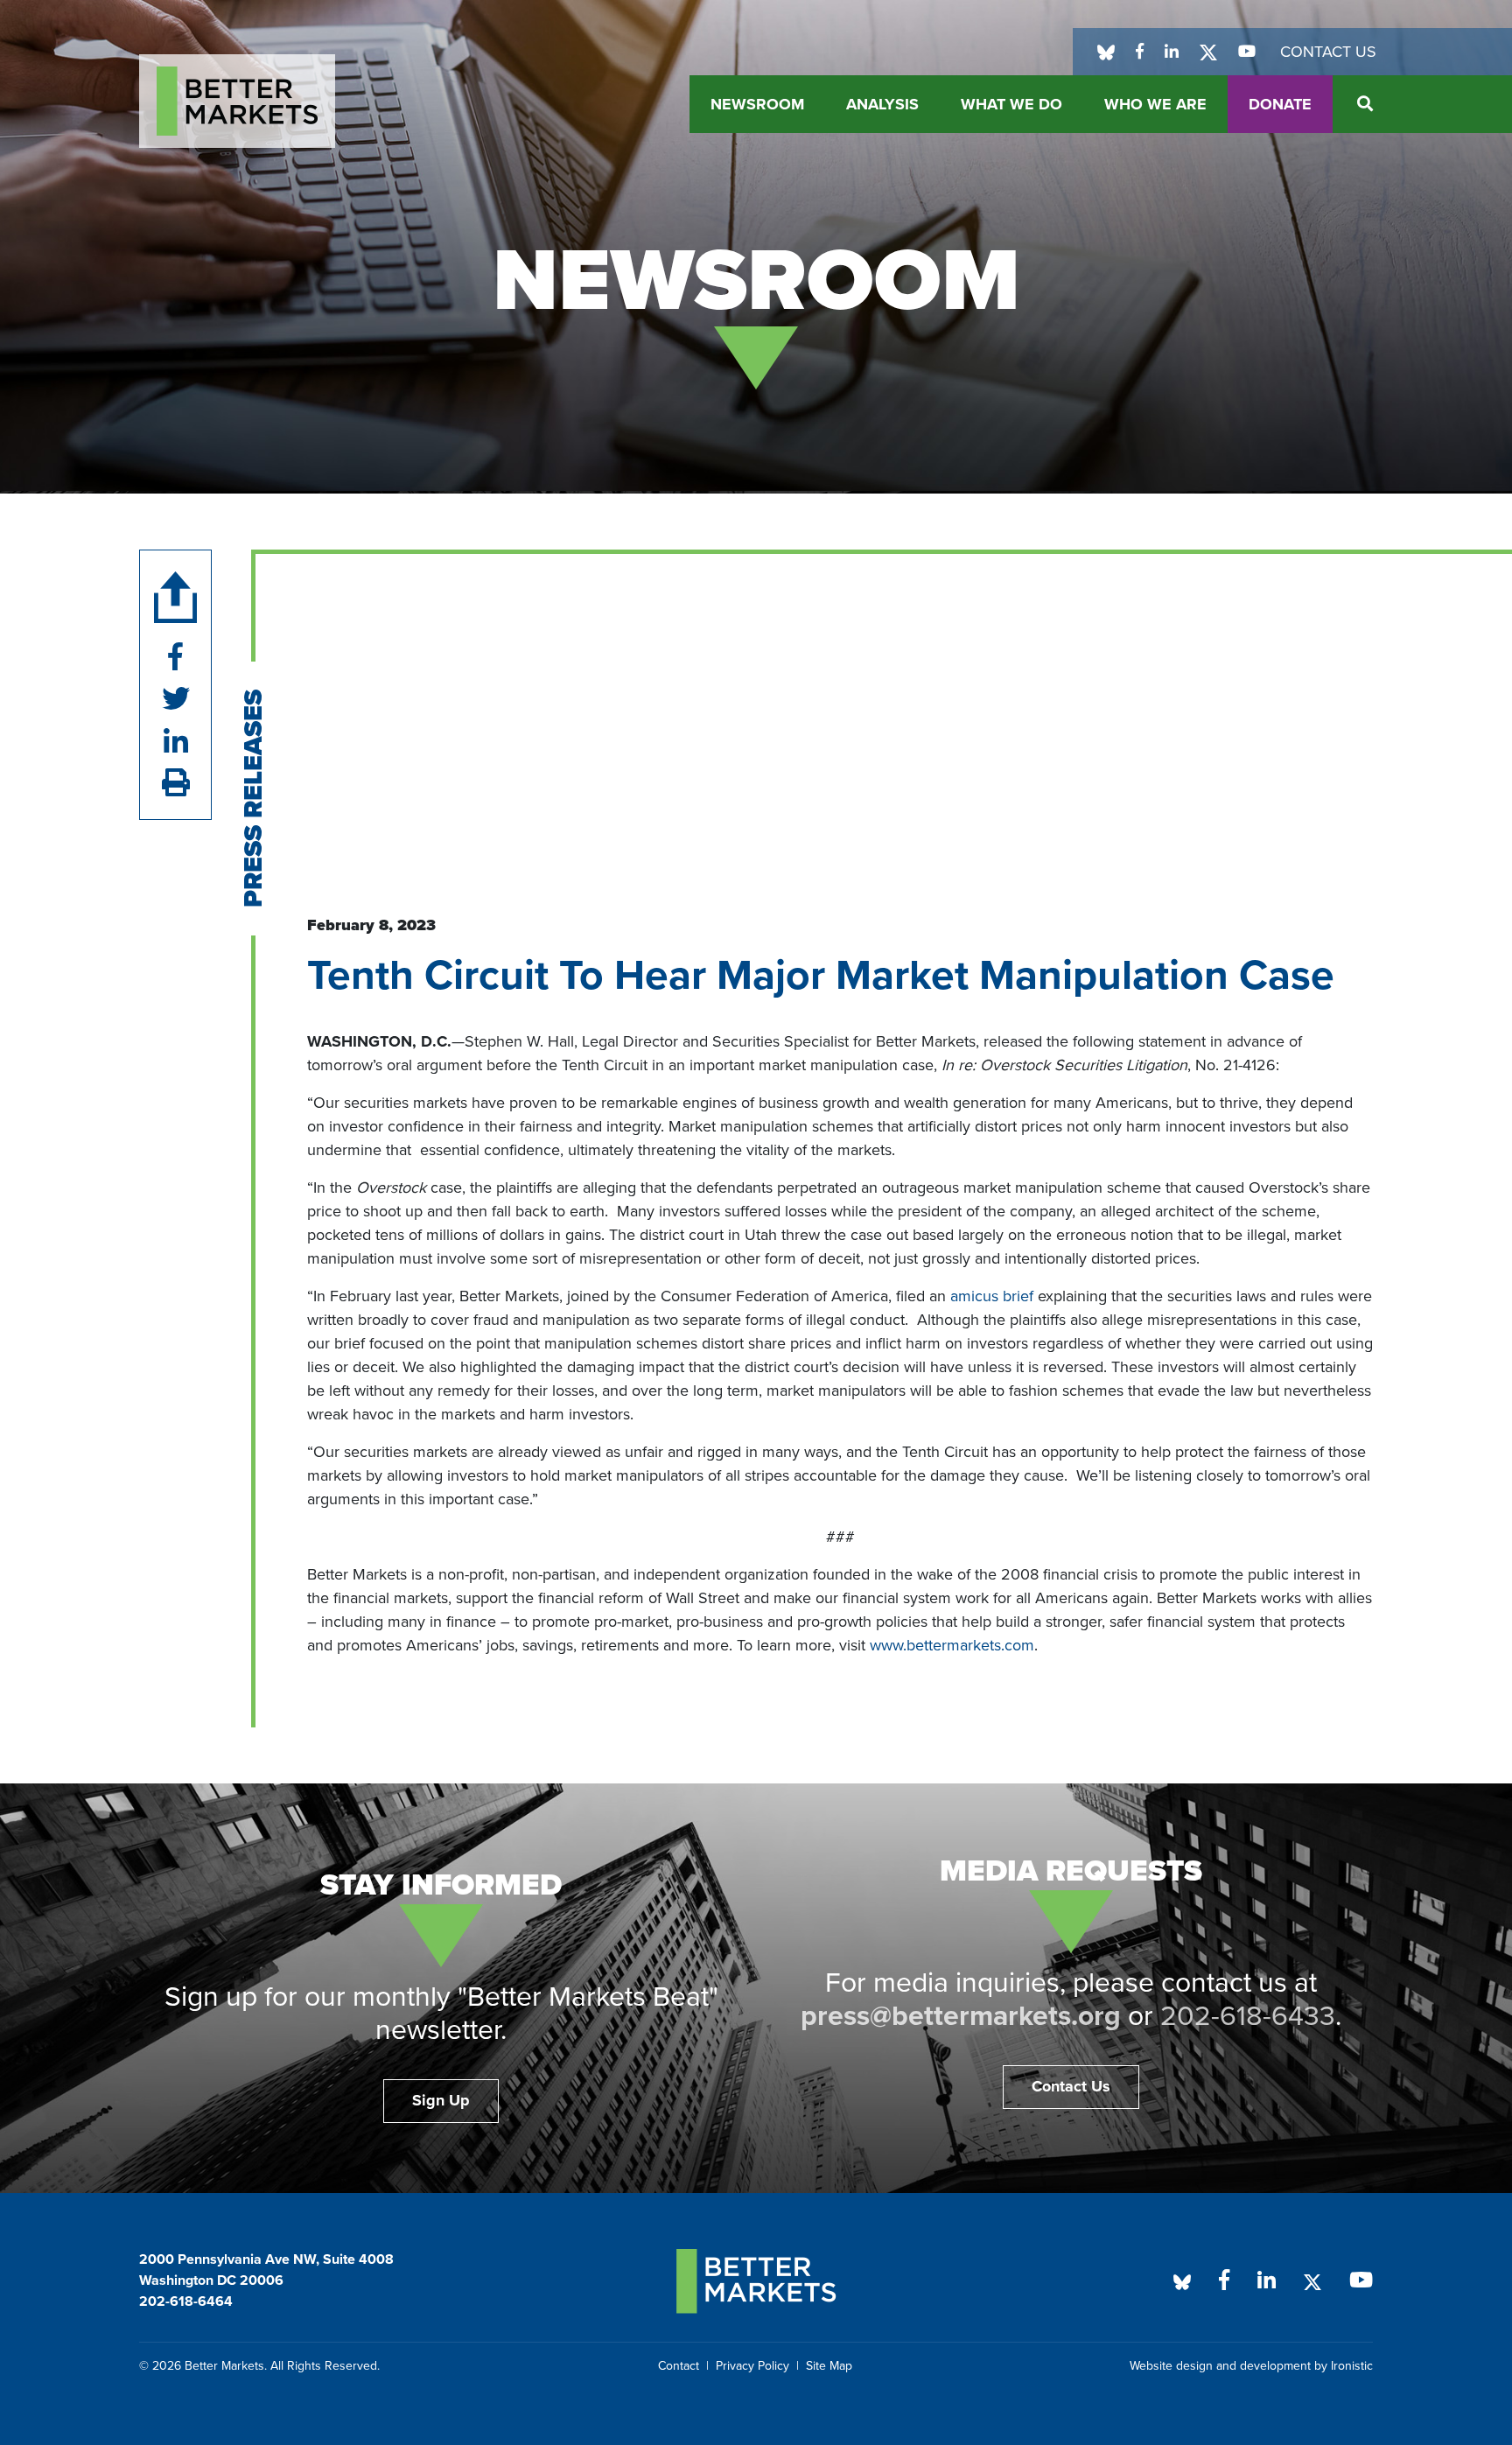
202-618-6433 (1248, 2016)
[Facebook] (1140, 52)
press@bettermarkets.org (961, 2016)
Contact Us (1328, 52)
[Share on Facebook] (175, 658)
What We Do (1011, 104)
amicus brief (992, 1296)
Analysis (882, 104)
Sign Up (441, 2100)
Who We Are (1155, 104)
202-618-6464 (186, 2301)
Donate (1280, 104)
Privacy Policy (752, 2366)
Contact (679, 2366)
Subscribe (232, 2386)
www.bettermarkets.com (952, 1645)
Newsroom (757, 104)
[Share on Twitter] (176, 700)
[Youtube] (1247, 52)
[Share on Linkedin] (176, 742)
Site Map (829, 2366)
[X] (1208, 52)
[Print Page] (176, 784)
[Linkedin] (1172, 52)
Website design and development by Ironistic (1251, 2366)
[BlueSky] (1106, 52)
